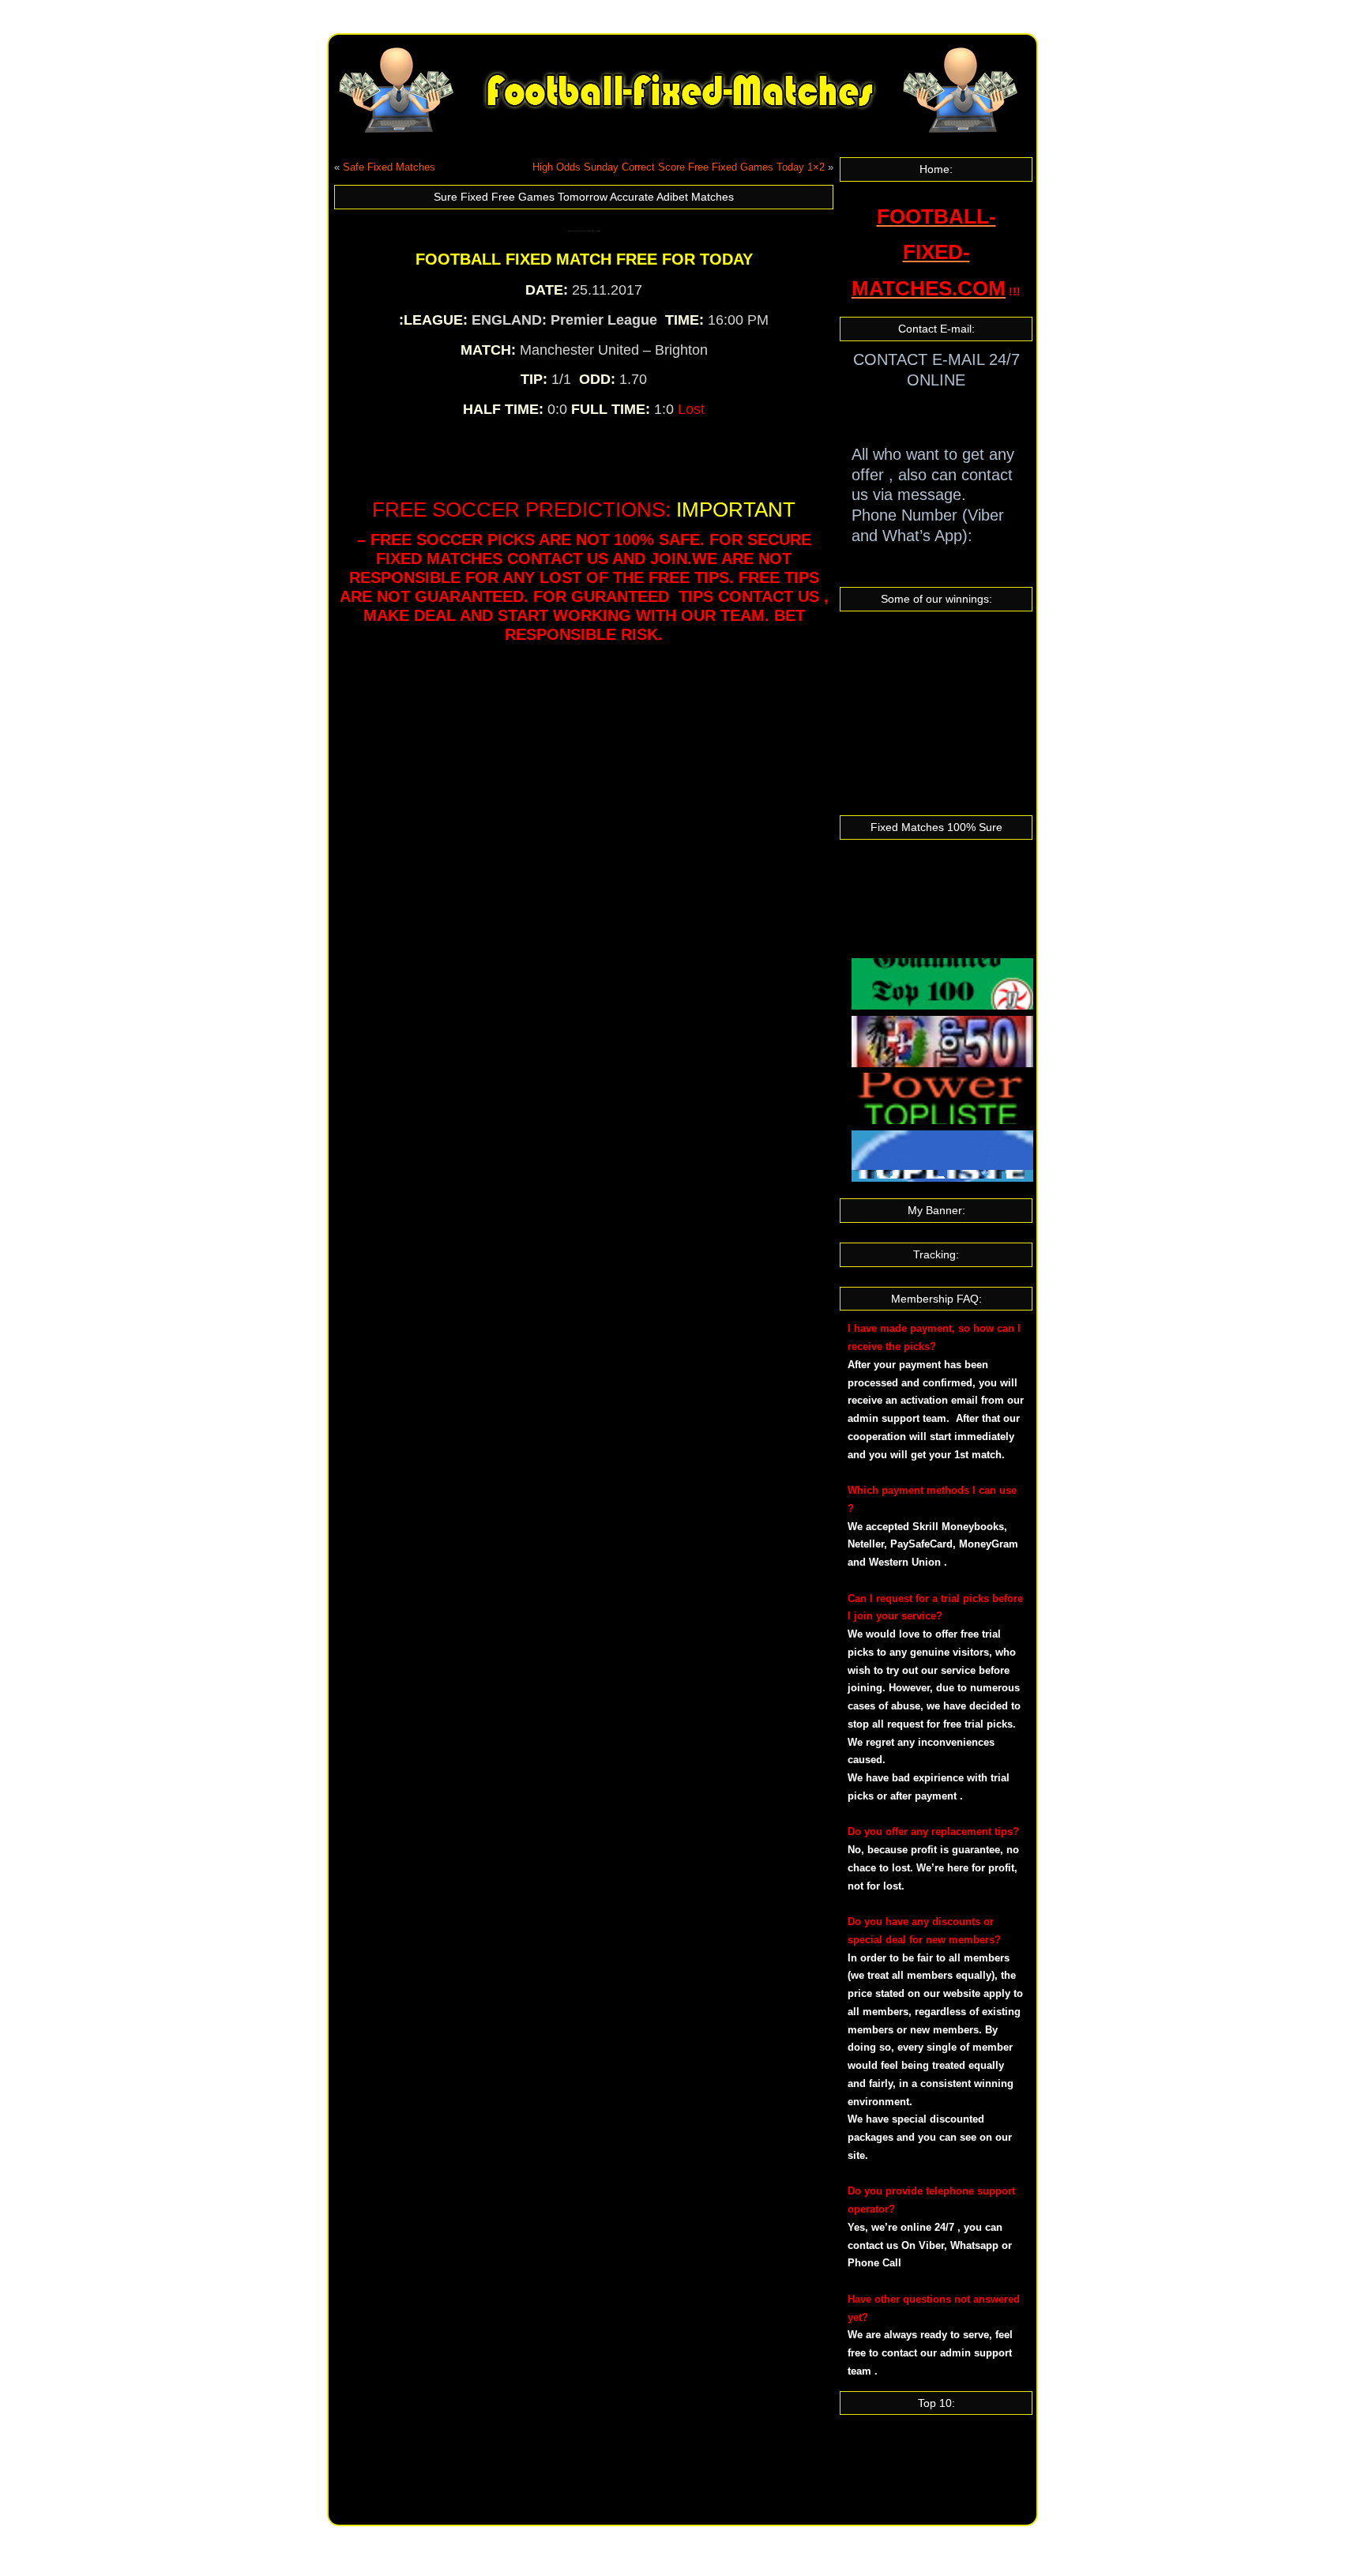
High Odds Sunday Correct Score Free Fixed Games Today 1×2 (679, 167)
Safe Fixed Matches (389, 167)
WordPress (622, 2538)
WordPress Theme (695, 2538)
